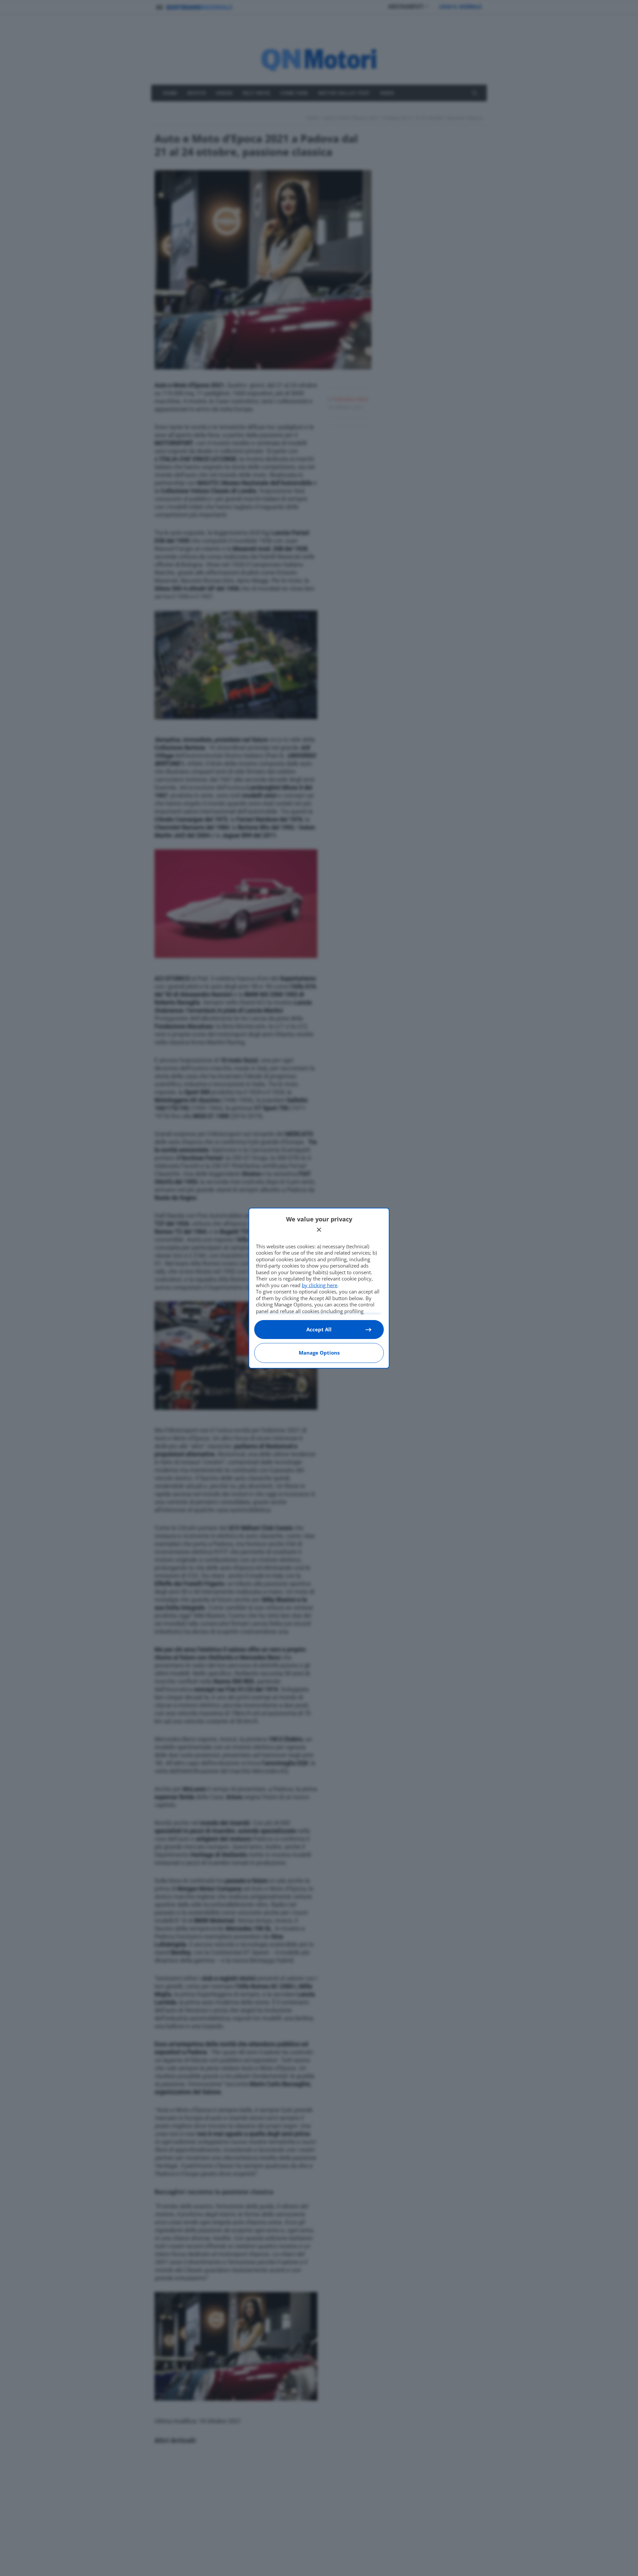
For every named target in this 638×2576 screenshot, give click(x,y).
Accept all (319, 1329)
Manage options (319, 1353)
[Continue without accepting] (319, 1230)
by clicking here (319, 1285)
